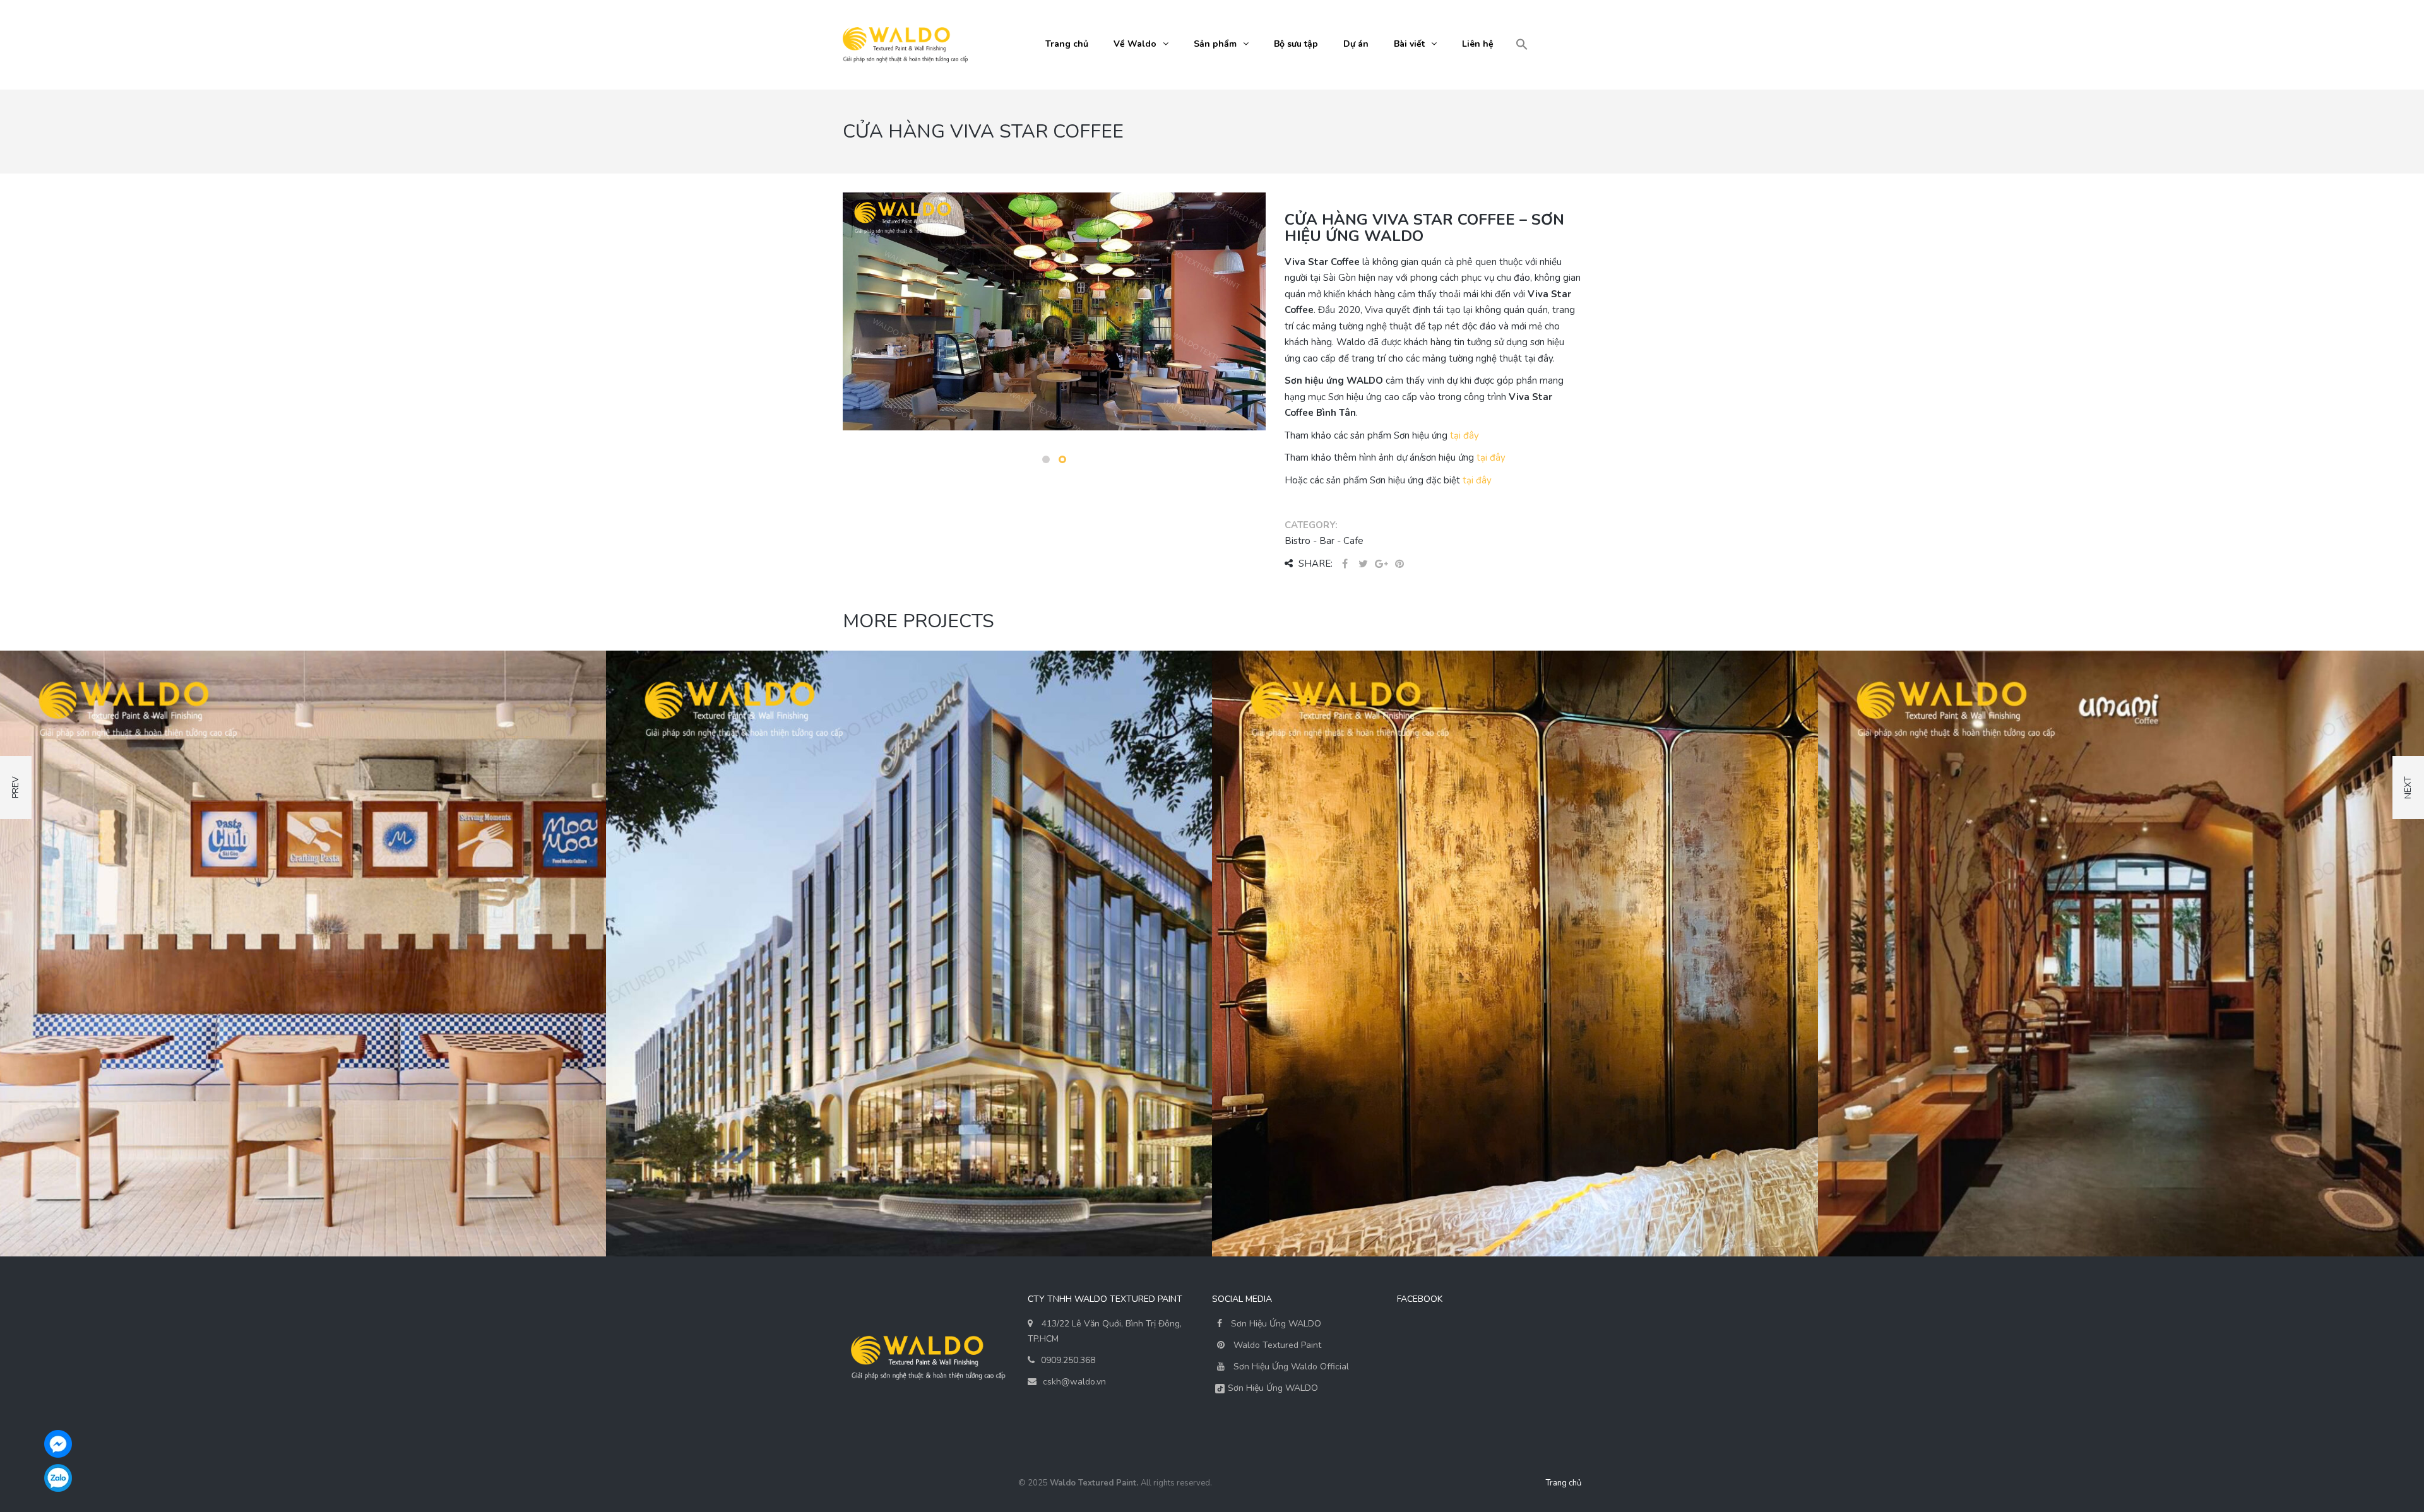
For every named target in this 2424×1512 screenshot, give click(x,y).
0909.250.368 (1068, 1360)
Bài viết (1409, 44)
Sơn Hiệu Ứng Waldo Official (1291, 1367)
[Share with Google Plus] (1381, 564)
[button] (1522, 45)
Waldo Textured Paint (1277, 1345)
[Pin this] (1399, 564)
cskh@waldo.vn (1074, 1382)
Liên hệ (1478, 44)
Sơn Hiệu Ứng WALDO (1275, 1324)
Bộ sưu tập (1296, 44)
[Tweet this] (1363, 564)
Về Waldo (1135, 44)
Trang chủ (1067, 44)
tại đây (1464, 435)
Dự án (1356, 44)
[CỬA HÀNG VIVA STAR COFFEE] (1054, 350)
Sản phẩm (1215, 44)
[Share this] (1345, 564)
